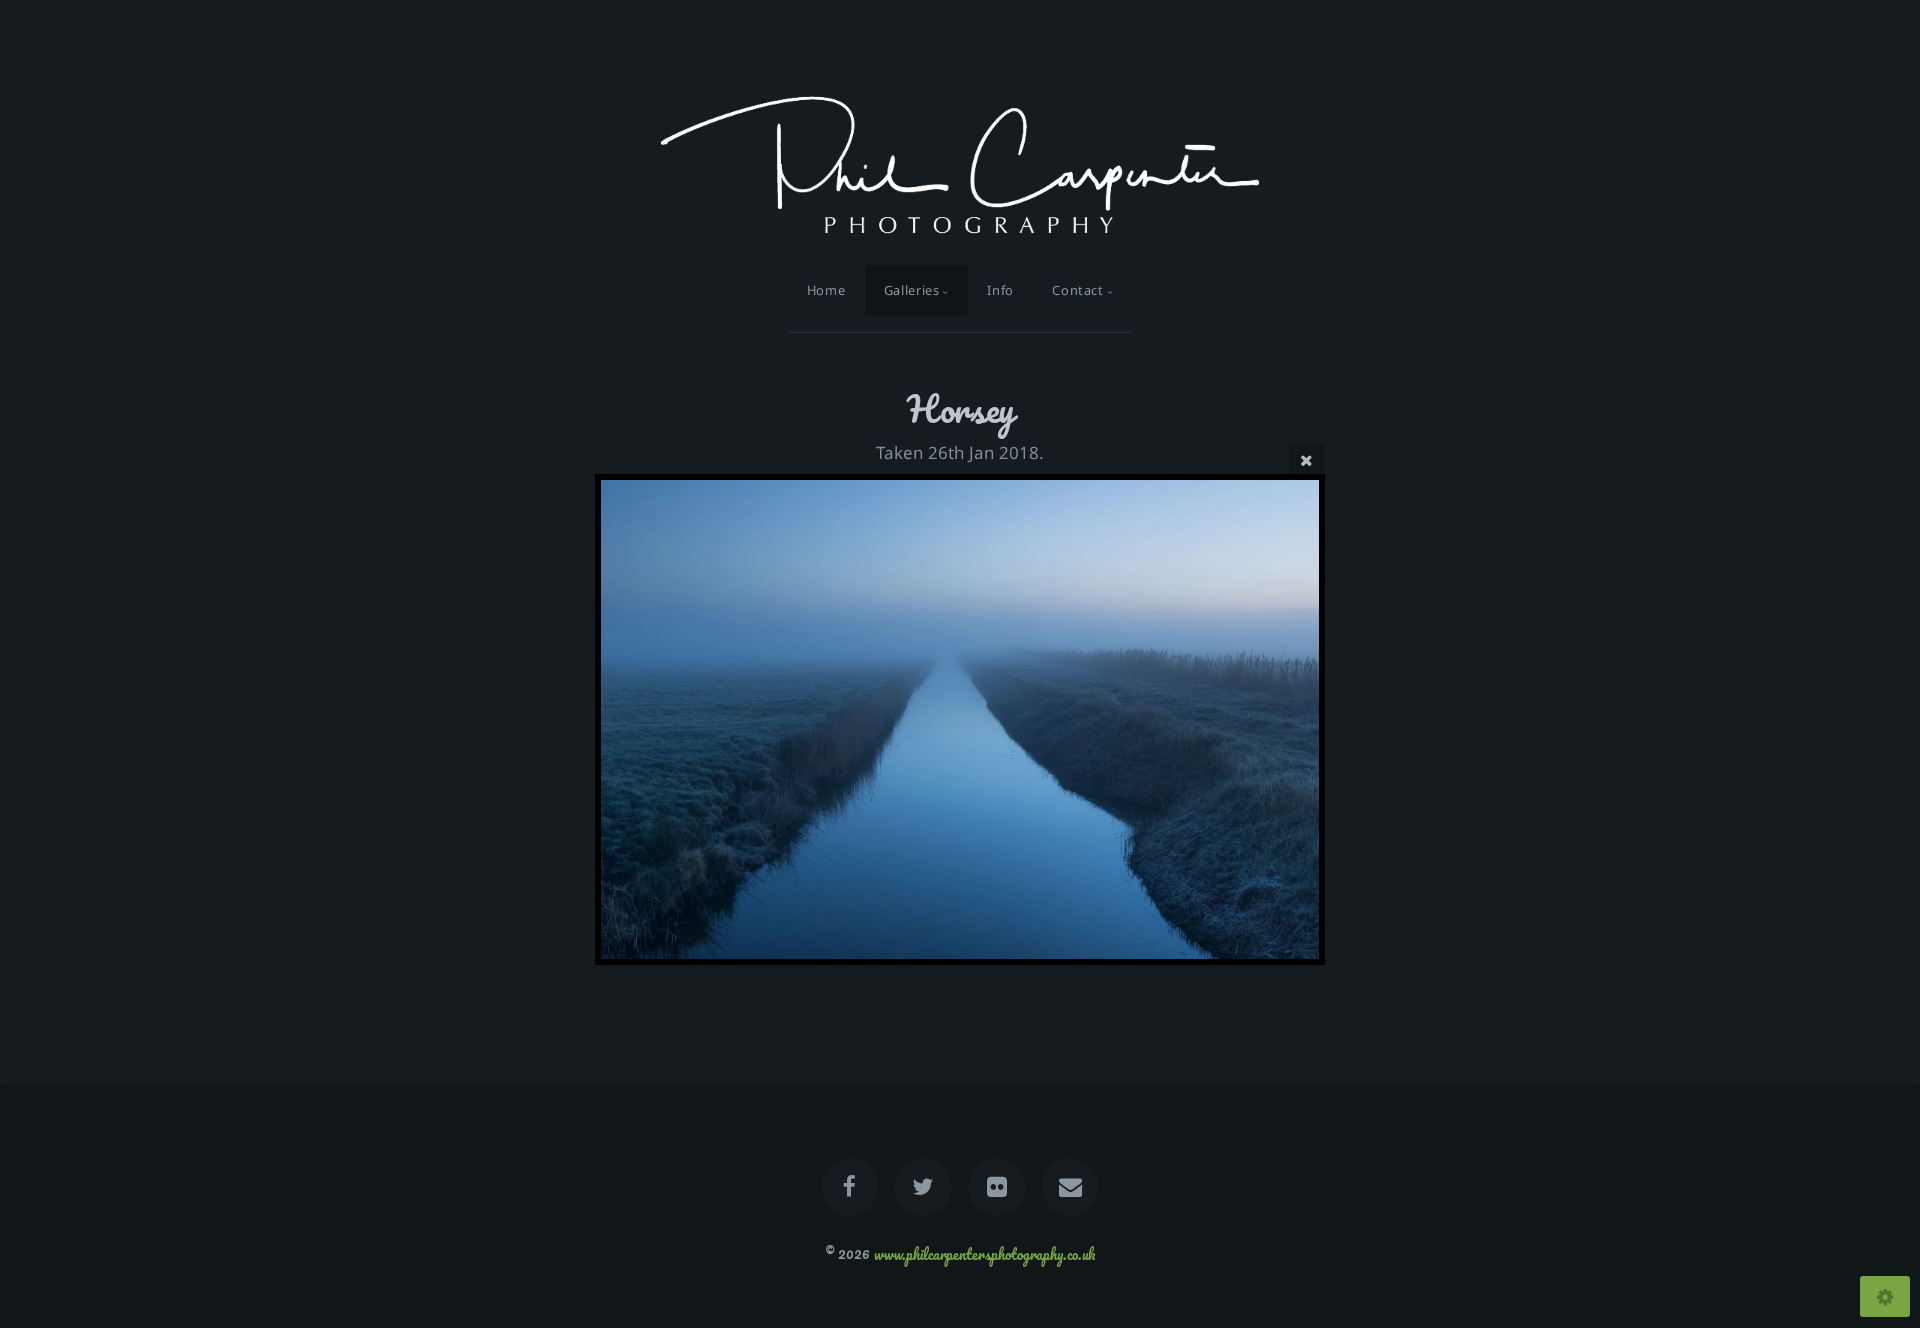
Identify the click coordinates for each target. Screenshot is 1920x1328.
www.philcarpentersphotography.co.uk (984, 1253)
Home (826, 290)
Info (1000, 290)
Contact (1077, 290)
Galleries (912, 290)
